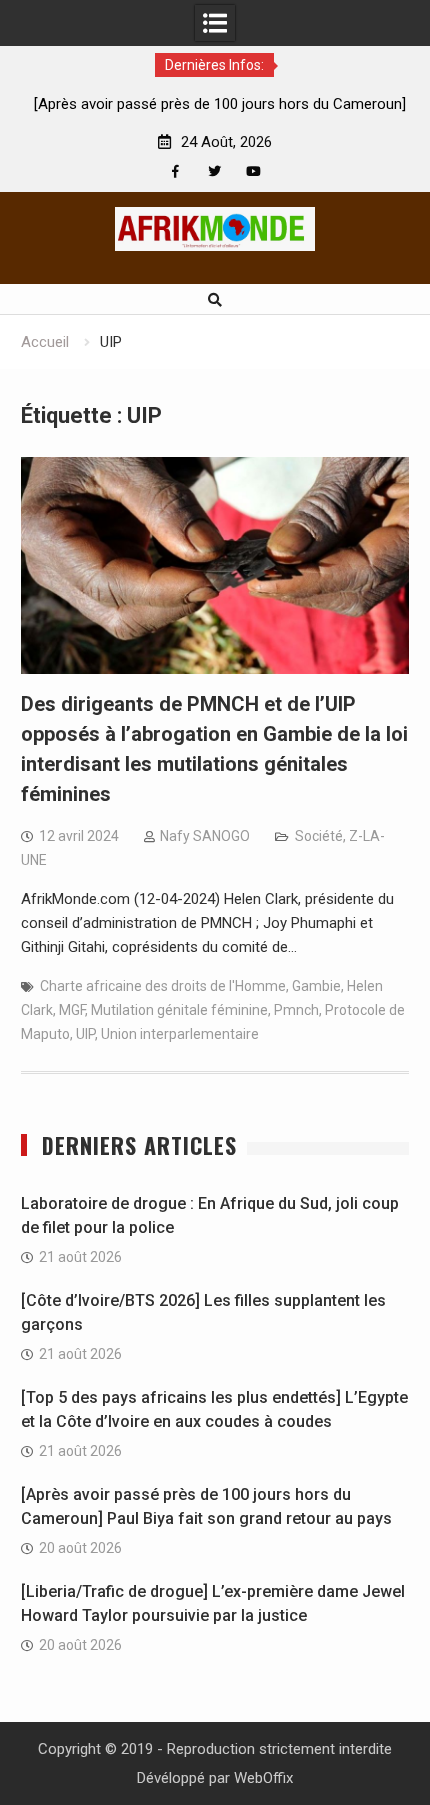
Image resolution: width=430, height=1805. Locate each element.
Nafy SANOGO (205, 836)
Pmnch (296, 1010)
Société (319, 836)
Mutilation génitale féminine (179, 1010)
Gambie (316, 986)
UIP (85, 1034)
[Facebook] (175, 171)
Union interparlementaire (180, 1034)
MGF (72, 1010)
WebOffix (263, 1778)
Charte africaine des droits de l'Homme (163, 986)
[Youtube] (253, 171)
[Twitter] (214, 171)
